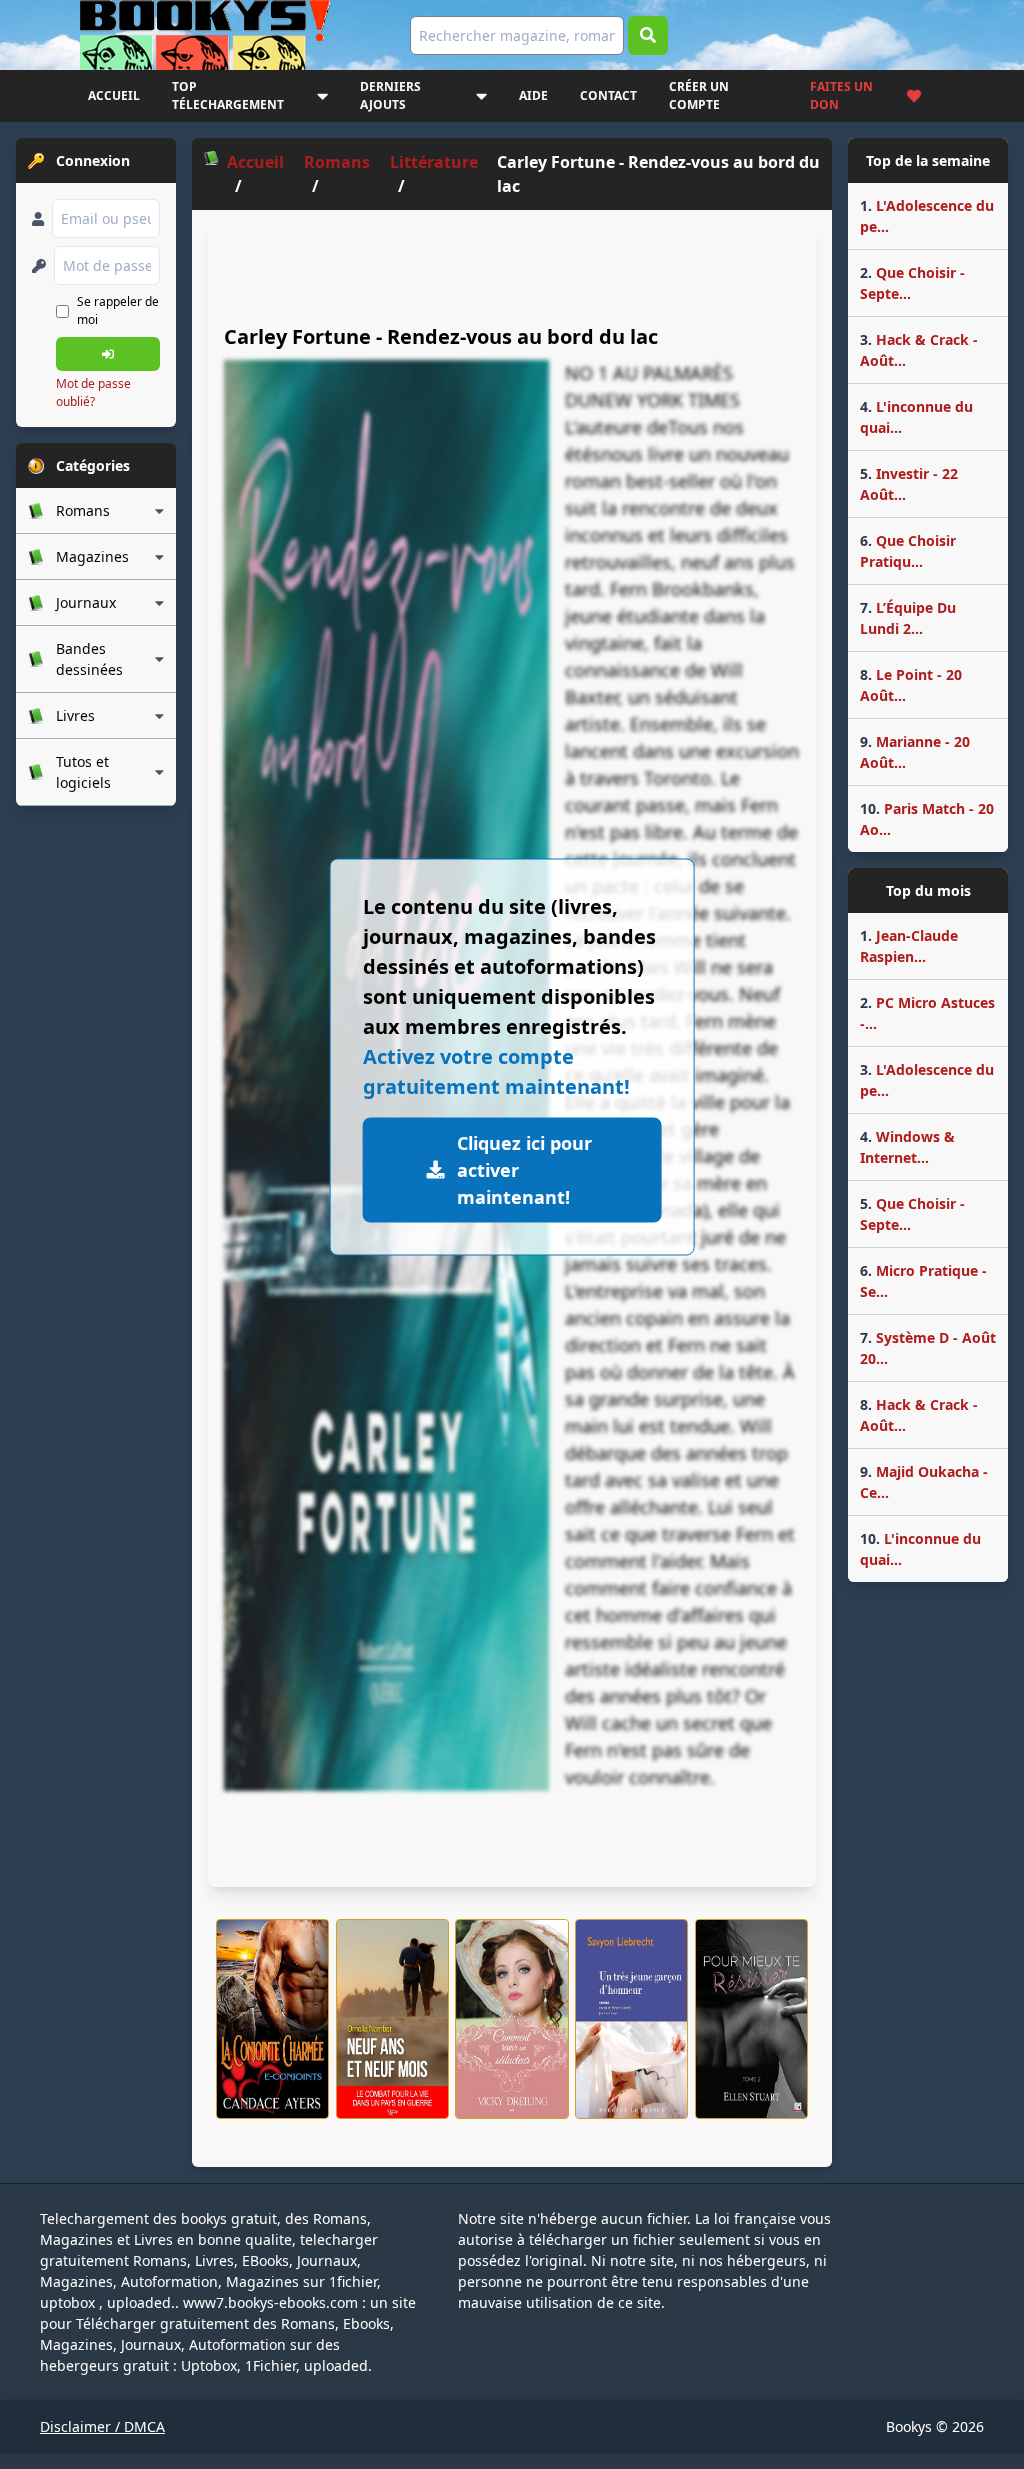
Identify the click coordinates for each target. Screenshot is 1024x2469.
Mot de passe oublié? (93, 392)
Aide (533, 95)
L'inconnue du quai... (916, 417)
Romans (337, 162)
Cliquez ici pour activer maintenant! (524, 1169)
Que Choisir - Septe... (912, 283)
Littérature (434, 162)
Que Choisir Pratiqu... (908, 551)
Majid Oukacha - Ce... (924, 1482)
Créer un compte (699, 95)
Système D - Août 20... (928, 1348)
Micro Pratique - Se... (923, 1281)
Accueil (114, 95)
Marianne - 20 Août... (915, 752)
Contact (608, 95)
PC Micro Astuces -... (927, 1013)
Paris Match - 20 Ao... (927, 819)
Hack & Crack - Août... (919, 350)
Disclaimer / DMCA (102, 2426)
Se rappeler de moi (118, 310)
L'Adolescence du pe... (927, 216)
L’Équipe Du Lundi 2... (908, 618)
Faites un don (841, 95)
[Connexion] (108, 354)
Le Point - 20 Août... (911, 685)
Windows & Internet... (907, 1147)
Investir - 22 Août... (909, 484)
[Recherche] (648, 35)
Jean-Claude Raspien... (909, 946)
